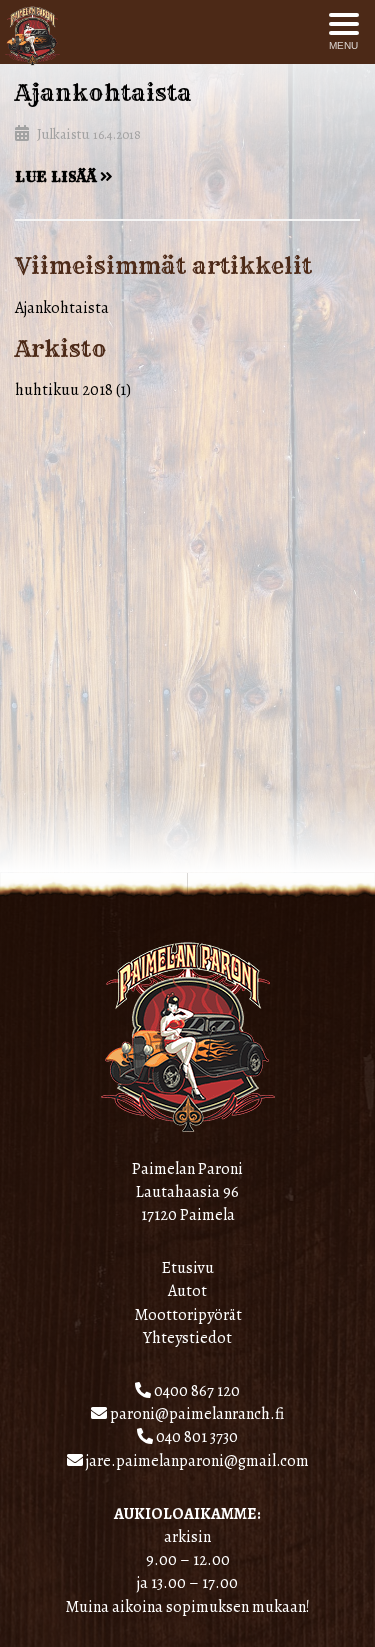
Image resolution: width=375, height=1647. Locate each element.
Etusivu (188, 1268)
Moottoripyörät (188, 1315)
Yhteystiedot (187, 1338)
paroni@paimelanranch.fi (195, 1414)
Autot (187, 1291)
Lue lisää (57, 177)
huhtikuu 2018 (64, 390)
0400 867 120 (195, 1391)
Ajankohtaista (103, 93)
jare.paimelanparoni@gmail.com (196, 1461)
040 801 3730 (195, 1437)
